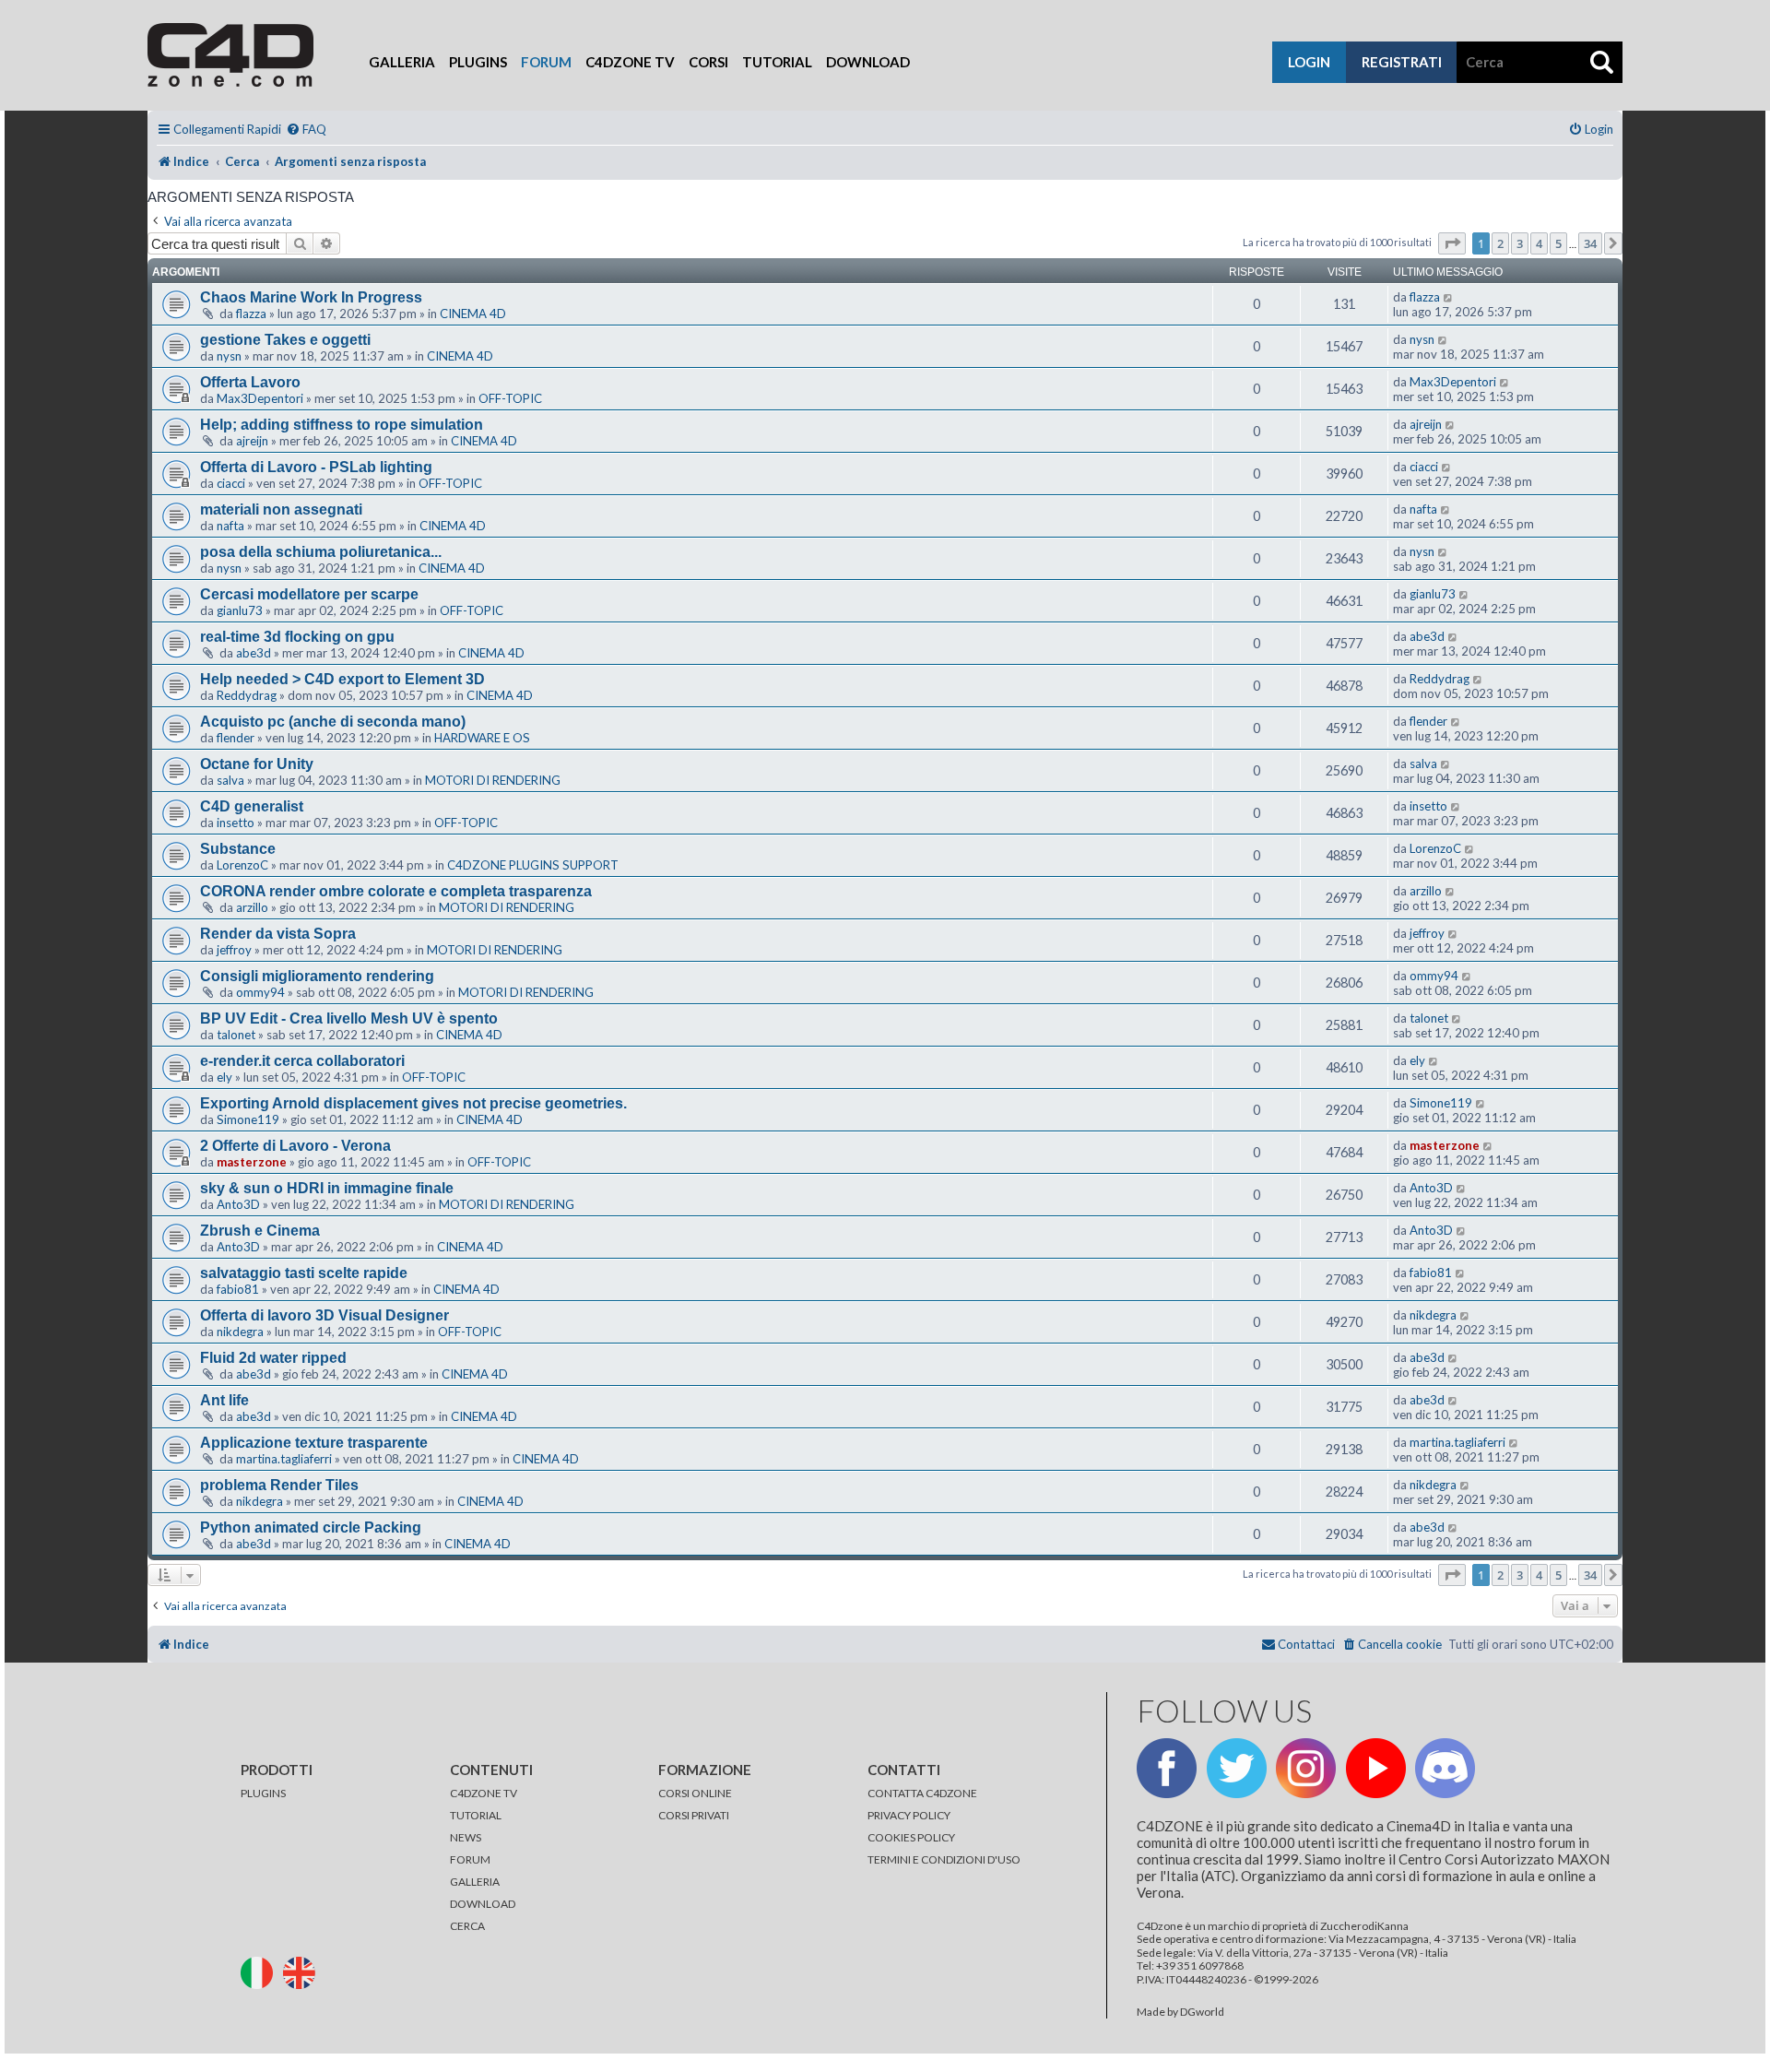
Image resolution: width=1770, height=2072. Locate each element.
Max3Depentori (260, 398)
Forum (546, 62)
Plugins (478, 62)
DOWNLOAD (483, 1904)
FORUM (470, 1859)
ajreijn (252, 441)
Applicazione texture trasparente (314, 1443)
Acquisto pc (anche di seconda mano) (333, 722)
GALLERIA (475, 1882)
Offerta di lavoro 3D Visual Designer (324, 1315)
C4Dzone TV (630, 62)
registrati (1402, 62)
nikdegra (240, 1332)
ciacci (231, 483)
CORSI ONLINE (695, 1793)
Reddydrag (247, 695)
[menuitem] (306, 130)
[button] (1452, 243)
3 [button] (1520, 243)
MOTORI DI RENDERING (493, 780)
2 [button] (1500, 243)
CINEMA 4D (473, 314)
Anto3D (238, 1204)
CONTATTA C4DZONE (922, 1793)
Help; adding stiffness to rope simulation (342, 425)
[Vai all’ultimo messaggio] (1449, 297)
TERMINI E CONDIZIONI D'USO (944, 1859)
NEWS (466, 1837)
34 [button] (1590, 243)
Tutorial (777, 62)
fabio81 (238, 1289)
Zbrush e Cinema (260, 1231)
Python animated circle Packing (311, 1527)
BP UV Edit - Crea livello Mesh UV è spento (349, 1018)
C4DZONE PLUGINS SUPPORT (533, 865)
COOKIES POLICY (911, 1837)
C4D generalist (252, 806)
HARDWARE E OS (482, 738)
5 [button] (1558, 243)
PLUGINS (263, 1793)
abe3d (254, 653)
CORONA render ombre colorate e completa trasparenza (396, 891)
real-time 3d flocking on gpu (297, 637)
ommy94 (260, 992)
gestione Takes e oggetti (285, 340)
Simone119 (248, 1119)
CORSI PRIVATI (694, 1815)
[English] (303, 1972)
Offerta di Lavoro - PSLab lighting (316, 467)
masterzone (252, 1162)
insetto (236, 823)
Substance (238, 849)
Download (868, 62)
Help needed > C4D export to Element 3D (342, 679)
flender (236, 738)
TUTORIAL (476, 1815)
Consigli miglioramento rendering (317, 976)
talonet (236, 1035)
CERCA (467, 1926)
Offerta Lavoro (250, 382)
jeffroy (234, 950)
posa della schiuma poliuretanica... (321, 552)
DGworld (1202, 2012)
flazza (251, 314)
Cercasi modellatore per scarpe (309, 594)
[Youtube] (1376, 1768)
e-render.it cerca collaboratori (302, 1061)
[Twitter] (1237, 1768)
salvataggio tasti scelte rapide (304, 1273)
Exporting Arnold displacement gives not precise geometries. (413, 1103)
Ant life (224, 1400)
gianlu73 (240, 610)
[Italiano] (261, 1972)
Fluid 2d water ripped (273, 1358)
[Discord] (1445, 1768)
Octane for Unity (257, 764)
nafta (230, 526)
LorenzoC (242, 865)
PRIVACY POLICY (909, 1815)
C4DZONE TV (484, 1793)
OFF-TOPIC (510, 398)
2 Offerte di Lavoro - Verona (295, 1146)
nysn (229, 356)
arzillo (252, 907)
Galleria (402, 62)
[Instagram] (1306, 1768)
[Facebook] (1167, 1768)
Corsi (708, 62)
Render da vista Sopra (278, 934)
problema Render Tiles (279, 1485)
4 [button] (1539, 243)
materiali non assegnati (281, 509)
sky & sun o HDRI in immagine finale (327, 1188)
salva (230, 780)
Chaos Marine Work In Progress (311, 297)
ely (224, 1077)
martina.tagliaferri (284, 1459)
